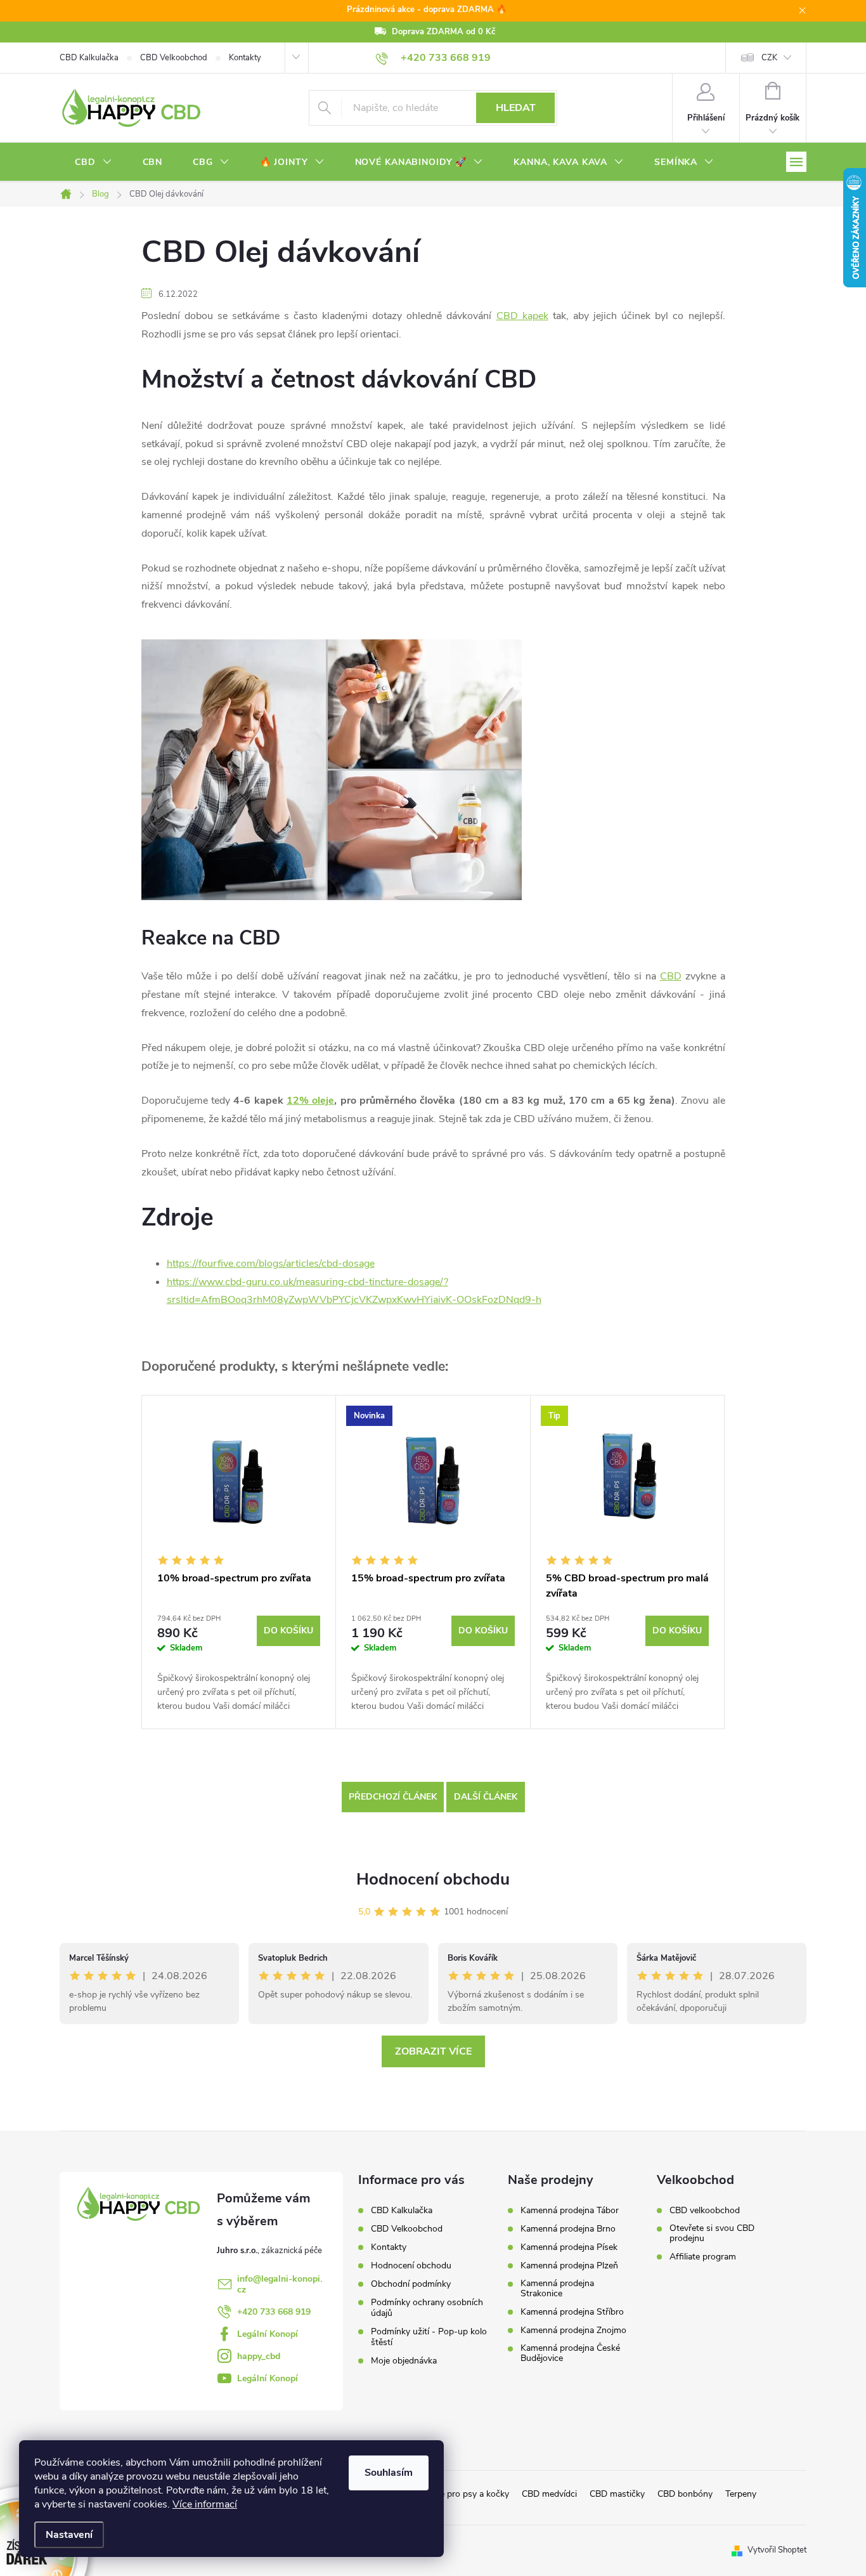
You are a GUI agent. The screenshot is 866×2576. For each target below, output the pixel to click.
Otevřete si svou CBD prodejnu (712, 2233)
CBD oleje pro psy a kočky (458, 2494)
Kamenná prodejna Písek (569, 2247)
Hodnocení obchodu (433, 1879)
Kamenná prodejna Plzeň (569, 2266)
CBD (671, 976)
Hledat (516, 108)
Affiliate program (703, 2257)
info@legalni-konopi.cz (280, 2284)
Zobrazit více (433, 2051)
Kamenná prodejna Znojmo (573, 2331)
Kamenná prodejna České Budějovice (570, 2353)
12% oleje (310, 1101)
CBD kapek (522, 316)
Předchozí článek (393, 1797)
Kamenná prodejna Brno (568, 2229)
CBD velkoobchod (705, 2211)
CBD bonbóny (685, 2494)
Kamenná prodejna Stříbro (572, 2312)
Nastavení (69, 2535)
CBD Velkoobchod (174, 58)
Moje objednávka (404, 2361)
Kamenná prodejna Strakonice (557, 2289)
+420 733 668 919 (274, 2312)
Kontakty (245, 58)
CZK (769, 58)
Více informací (205, 2504)
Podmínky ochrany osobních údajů (427, 2308)
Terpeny (741, 2494)
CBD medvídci (549, 2494)
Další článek (486, 1797)
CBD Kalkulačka (89, 58)
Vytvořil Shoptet (777, 2550)
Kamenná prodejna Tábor (570, 2211)
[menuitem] (94, 162)
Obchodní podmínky (411, 2284)
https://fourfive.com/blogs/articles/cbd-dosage (271, 1264)
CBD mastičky (617, 2494)
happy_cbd (259, 2356)
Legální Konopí (268, 2334)
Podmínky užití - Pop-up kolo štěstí (429, 2337)
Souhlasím (389, 2473)
